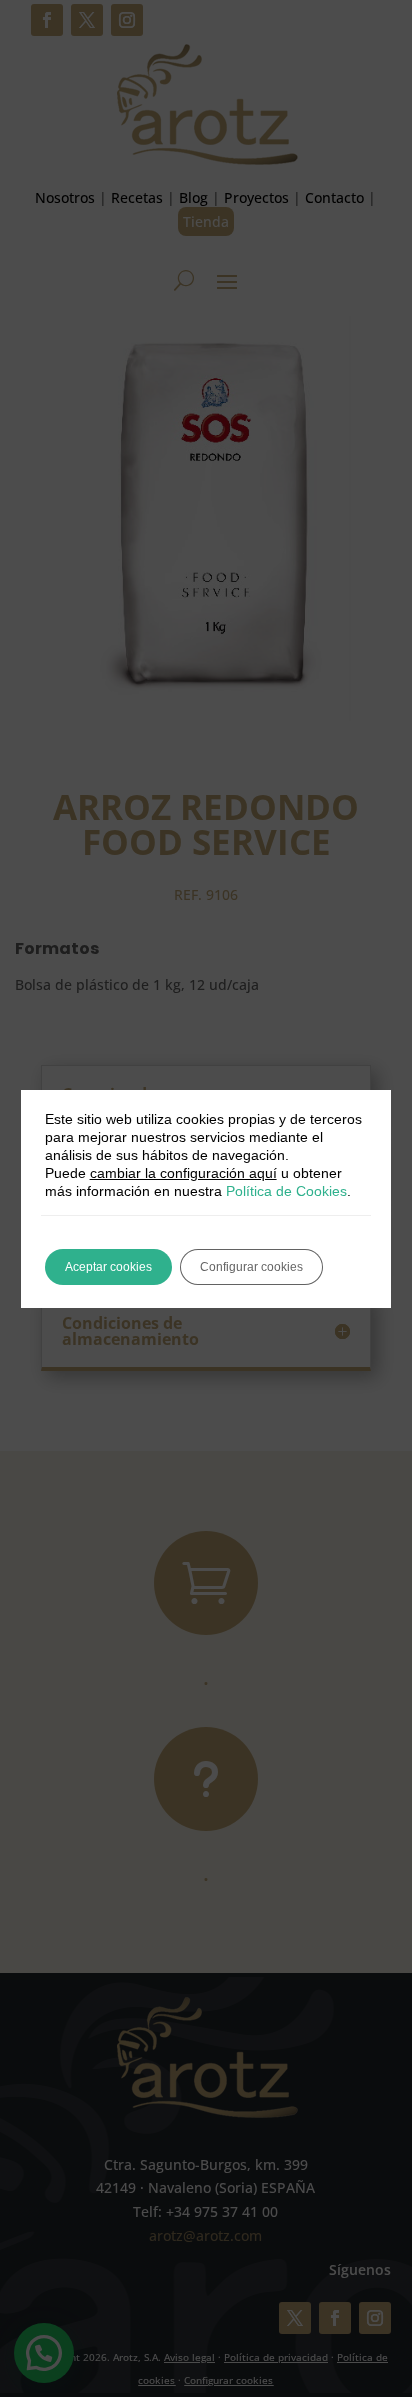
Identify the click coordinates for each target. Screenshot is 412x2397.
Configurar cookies (251, 1267)
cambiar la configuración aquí (183, 1173)
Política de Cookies (286, 1191)
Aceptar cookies (108, 1267)
